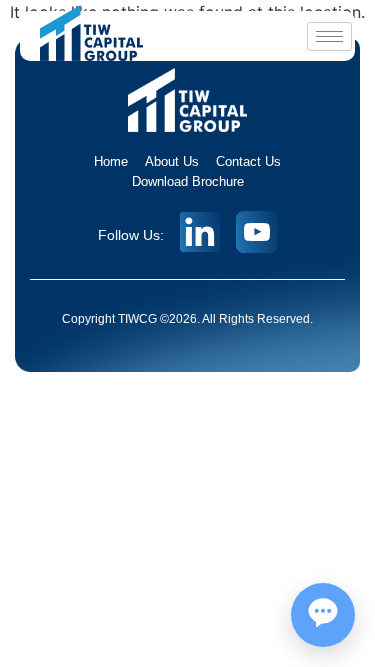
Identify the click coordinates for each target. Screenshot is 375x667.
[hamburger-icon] (329, 36)
